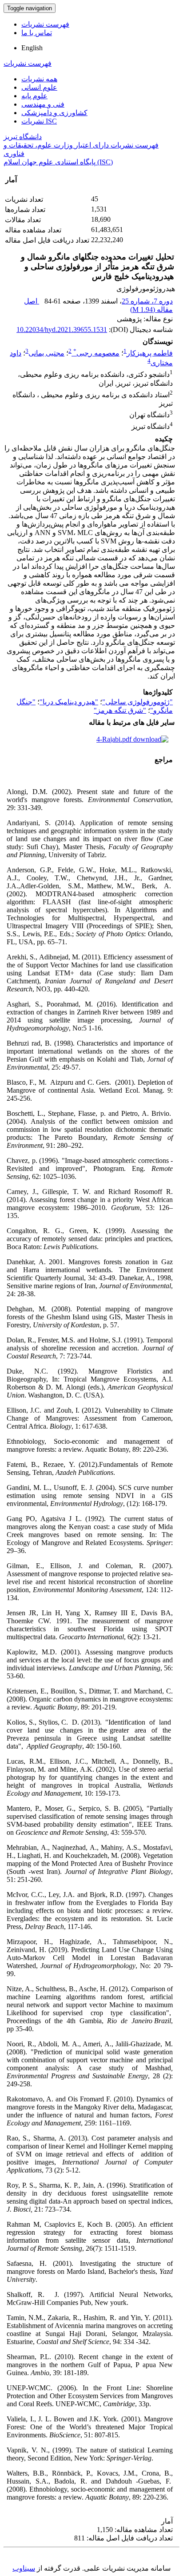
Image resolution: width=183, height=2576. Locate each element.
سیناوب (24, 2568)
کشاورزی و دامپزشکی (54, 113)
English (32, 48)
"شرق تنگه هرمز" (120, 710)
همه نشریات (39, 79)
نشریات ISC (39, 121)
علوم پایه (34, 96)
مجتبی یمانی (46, 353)
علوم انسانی (39, 87)
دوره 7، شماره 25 (147, 301)
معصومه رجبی (96, 353)
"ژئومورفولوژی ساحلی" (137, 702)
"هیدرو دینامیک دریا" (69, 702)
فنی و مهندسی (43, 104)
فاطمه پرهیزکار (150, 353)
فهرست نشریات (45, 24)
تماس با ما (37, 33)
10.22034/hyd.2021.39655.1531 (62, 329)
